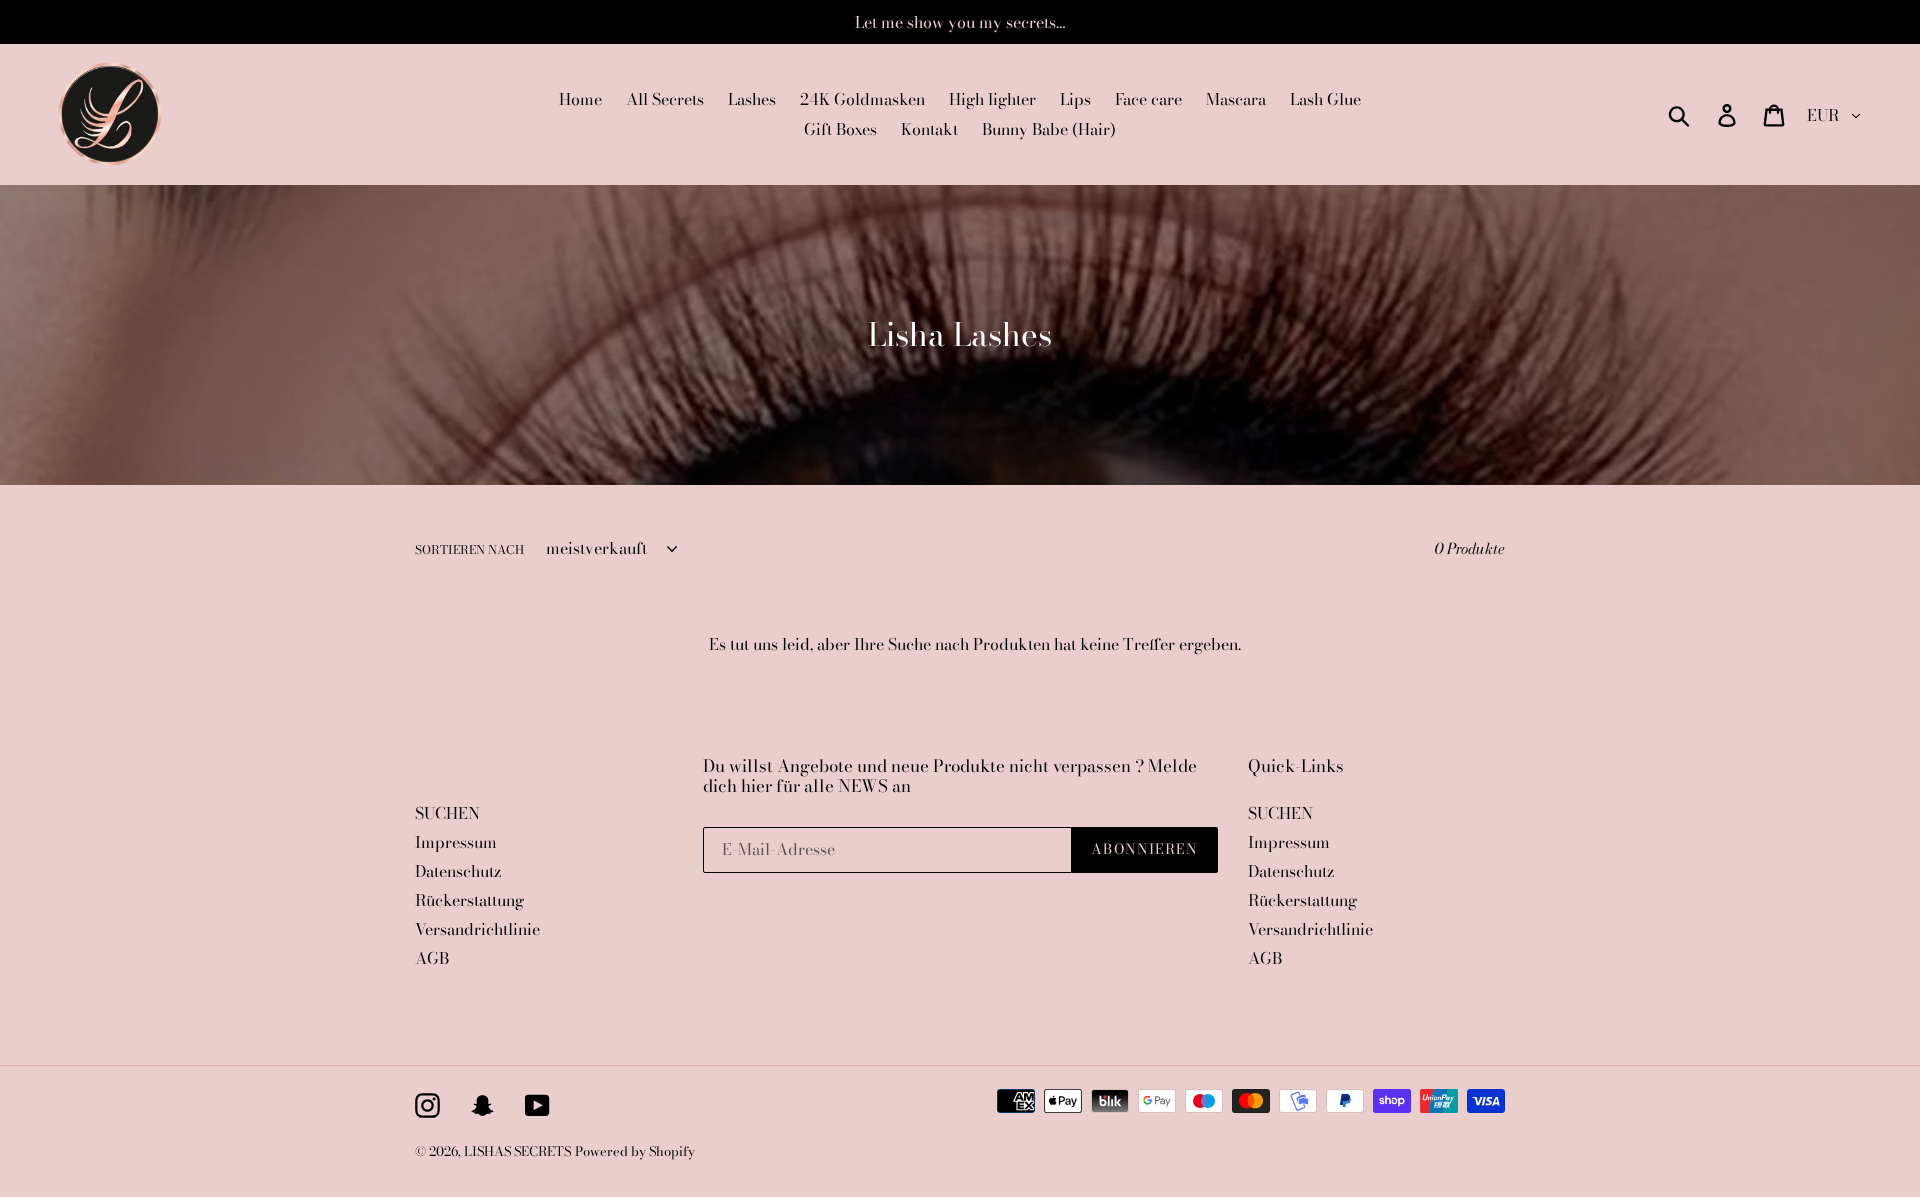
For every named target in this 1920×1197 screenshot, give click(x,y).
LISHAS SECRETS (517, 1151)
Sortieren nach (469, 550)
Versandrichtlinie (477, 929)
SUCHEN (447, 813)
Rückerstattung (469, 900)
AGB (432, 958)
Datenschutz (458, 871)
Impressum (456, 842)
